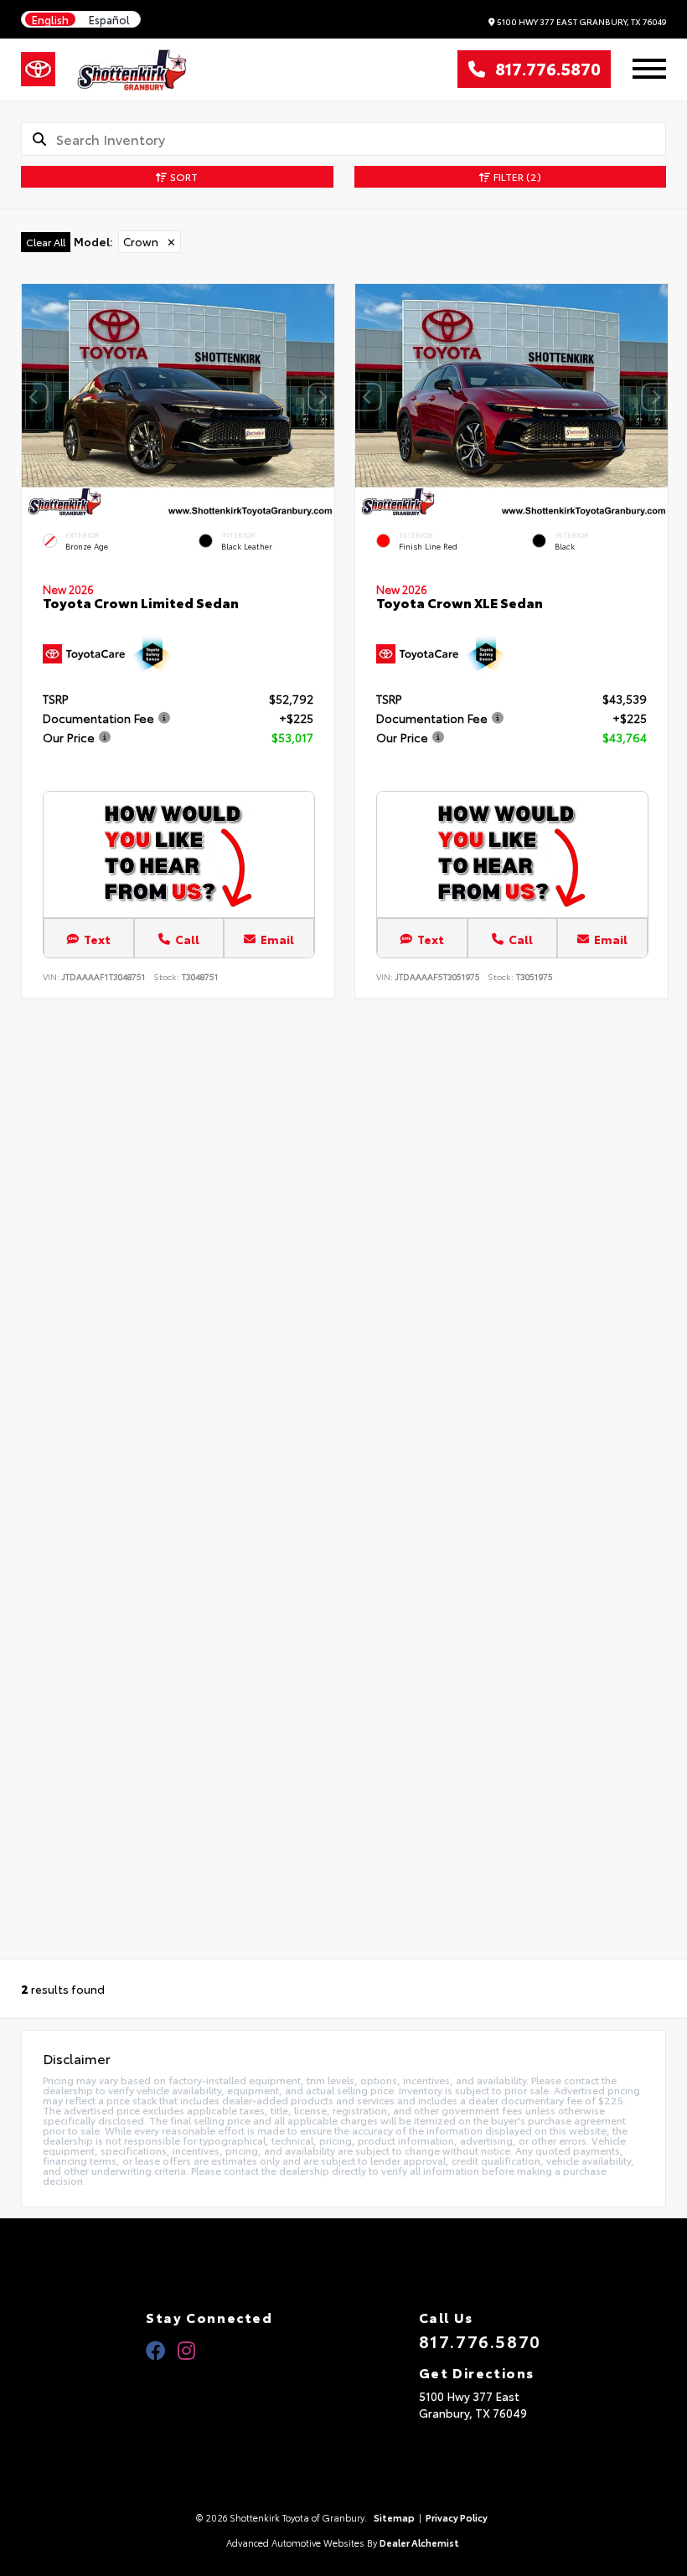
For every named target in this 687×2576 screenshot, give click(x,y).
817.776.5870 (543, 70)
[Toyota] (38, 70)
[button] (322, 397)
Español (109, 20)
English (50, 20)
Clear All (46, 242)
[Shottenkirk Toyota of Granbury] (133, 70)
